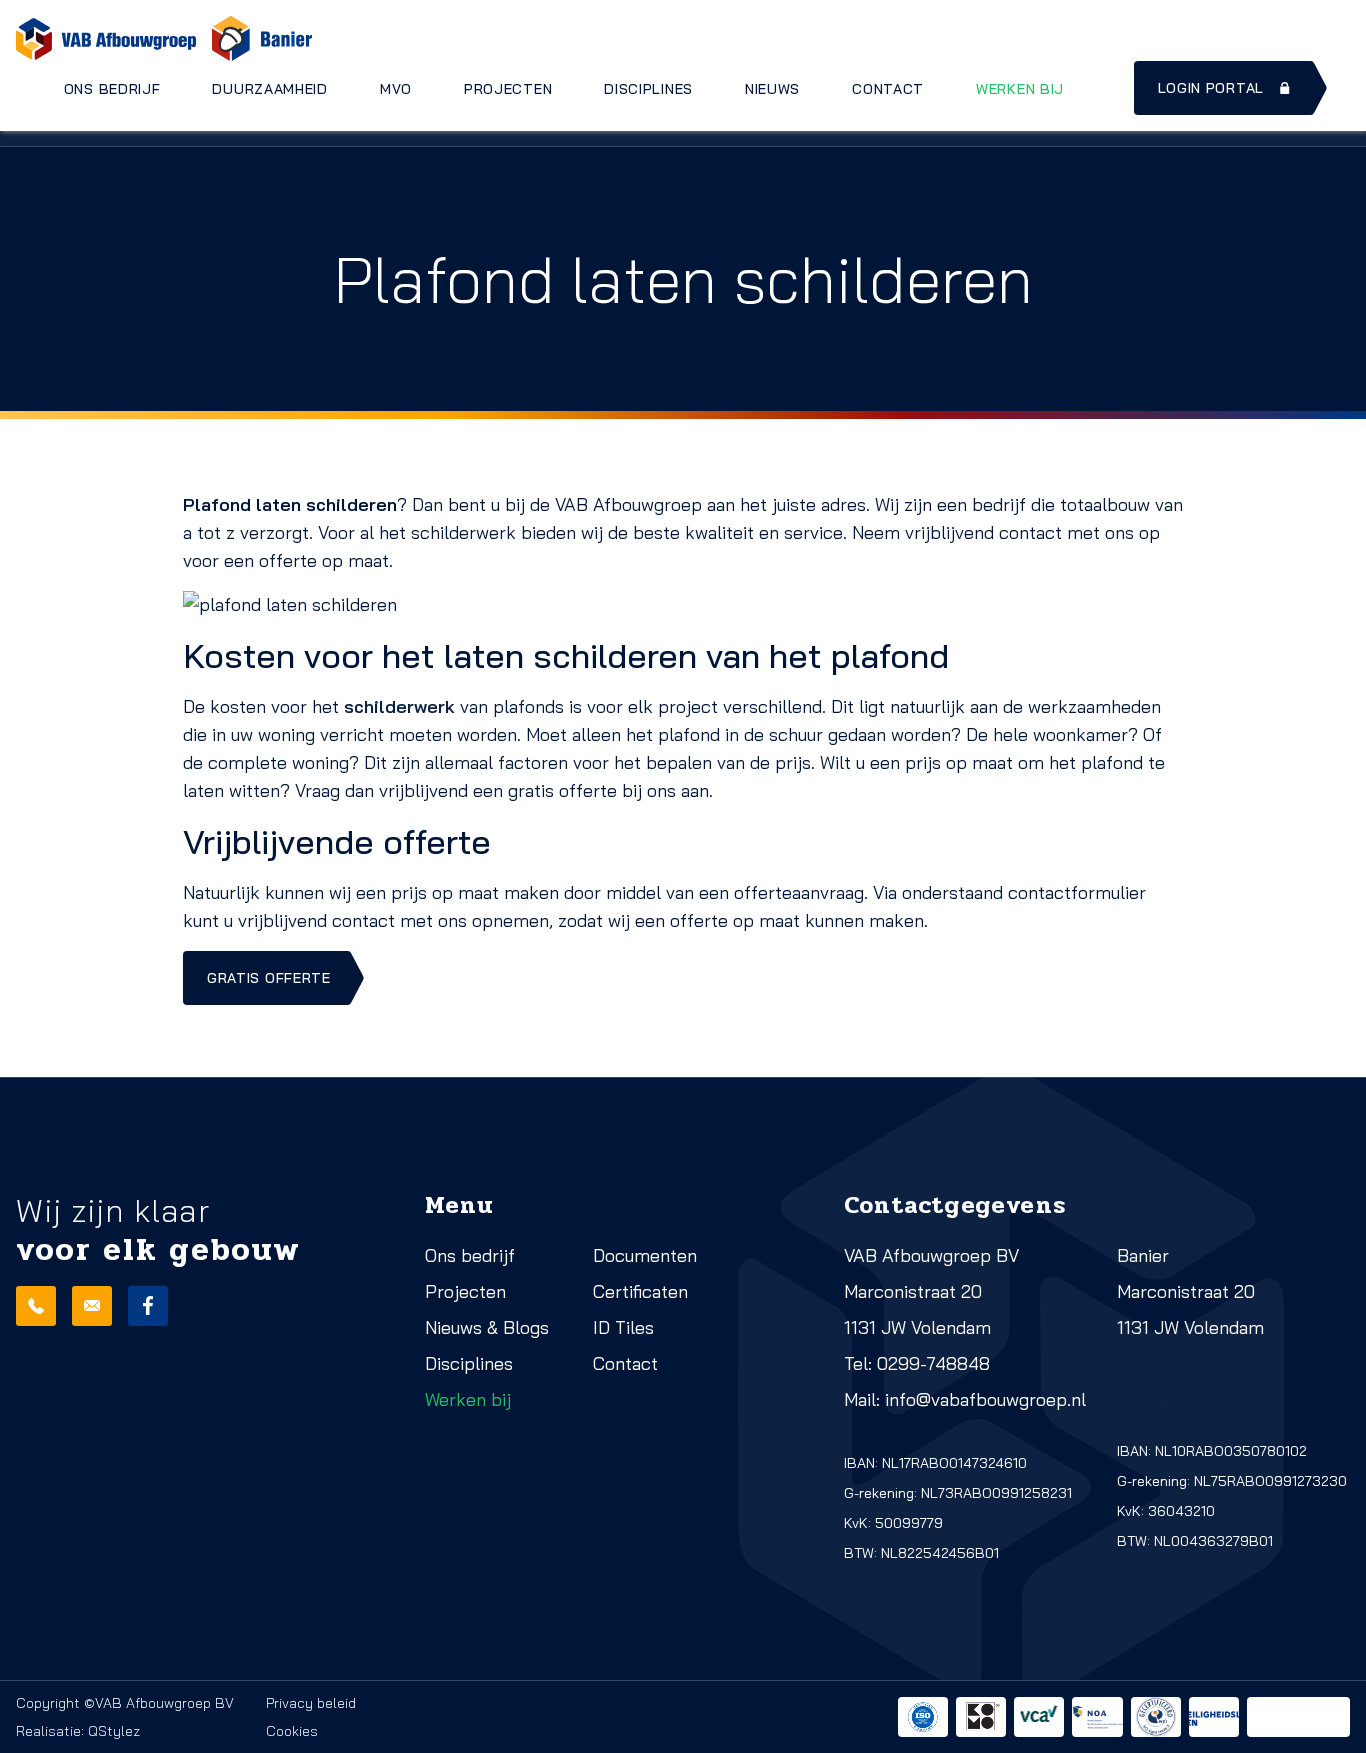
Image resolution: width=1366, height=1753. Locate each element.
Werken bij (1020, 89)
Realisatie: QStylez (78, 1731)
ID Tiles (623, 1327)
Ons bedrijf (112, 89)
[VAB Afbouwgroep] (106, 39)
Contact (888, 89)
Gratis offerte (269, 978)
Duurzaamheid (269, 89)
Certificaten (640, 1291)
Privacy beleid (311, 1703)
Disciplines (648, 89)
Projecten (508, 89)
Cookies (292, 1731)
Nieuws (772, 89)
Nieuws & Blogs (487, 1327)
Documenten (645, 1255)
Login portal (1211, 88)
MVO (396, 89)
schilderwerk (399, 706)
